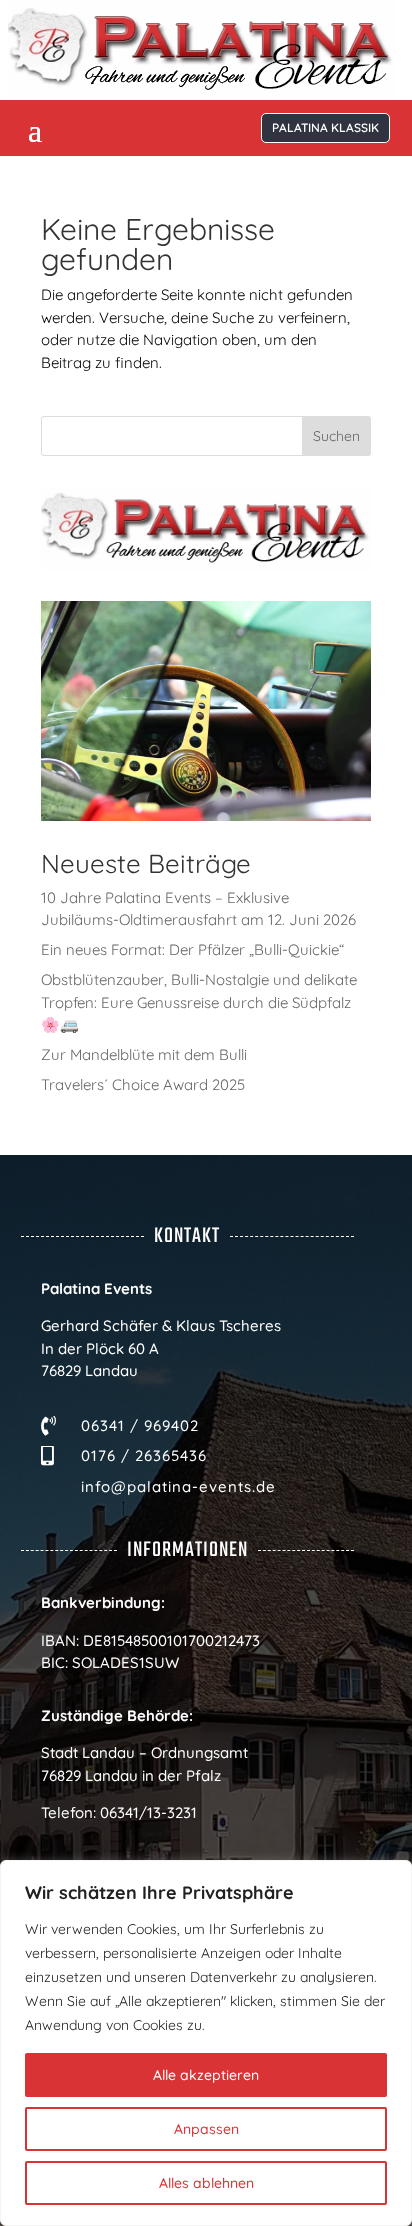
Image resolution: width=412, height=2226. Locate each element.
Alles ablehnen (206, 2183)
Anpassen (206, 2129)
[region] (206, 2043)
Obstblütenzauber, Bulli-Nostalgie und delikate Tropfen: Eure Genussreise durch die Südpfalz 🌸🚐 (199, 1002)
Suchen (336, 436)
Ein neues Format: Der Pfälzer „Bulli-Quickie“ (192, 949)
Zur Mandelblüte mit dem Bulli (144, 1054)
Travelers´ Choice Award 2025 (143, 1084)
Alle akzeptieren (206, 2075)
